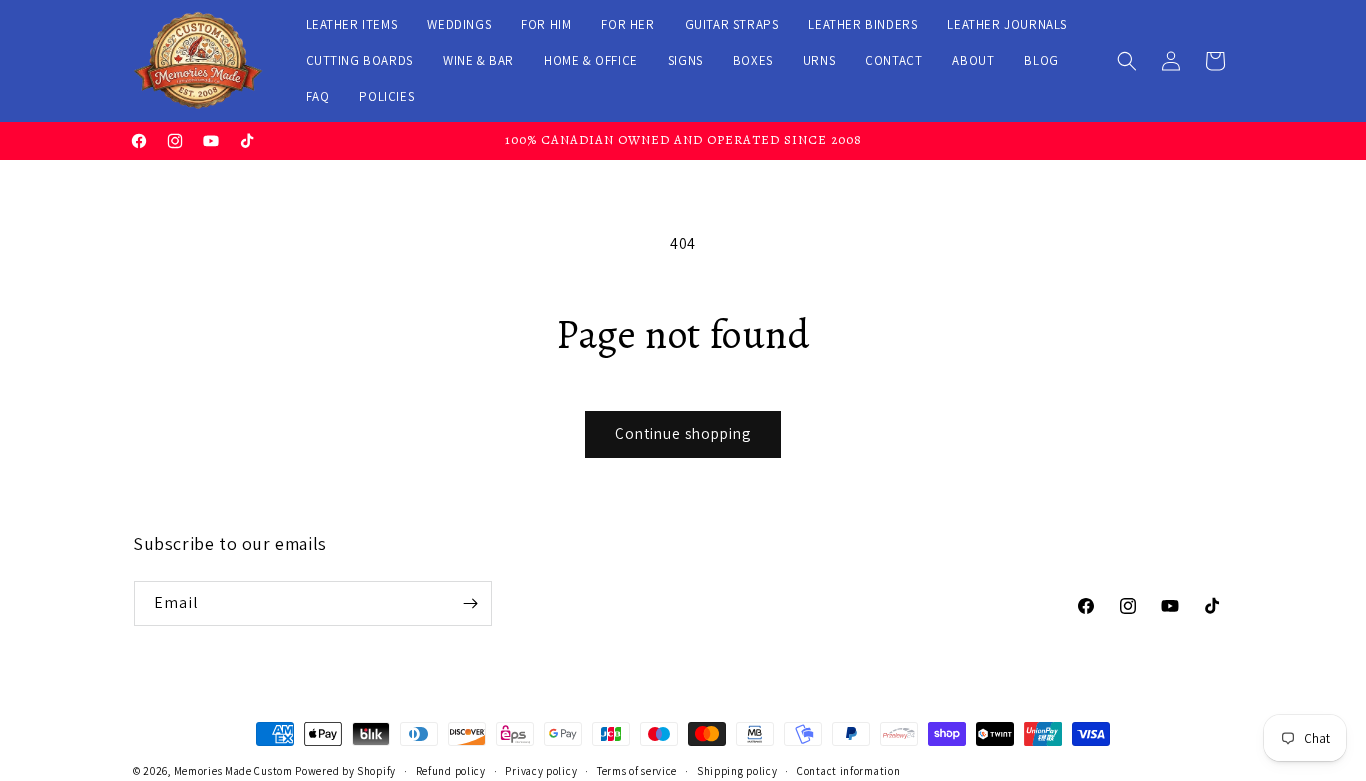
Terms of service (637, 771)
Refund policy (451, 771)
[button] (1127, 61)
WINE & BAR (478, 60)
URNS (819, 60)
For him (546, 24)
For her (627, 24)
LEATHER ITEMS (352, 24)
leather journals (1007, 24)
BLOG (1041, 60)
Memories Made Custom (233, 771)
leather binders (862, 24)
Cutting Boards (359, 60)
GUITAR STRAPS (732, 24)
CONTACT (893, 60)
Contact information (848, 771)
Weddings (459, 24)
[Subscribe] (470, 603)
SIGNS (685, 60)
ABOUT (973, 60)
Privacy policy (541, 771)
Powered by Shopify (345, 771)
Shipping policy (737, 771)
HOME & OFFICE (591, 60)
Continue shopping (683, 433)
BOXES (753, 60)
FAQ (318, 96)
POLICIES (386, 96)
